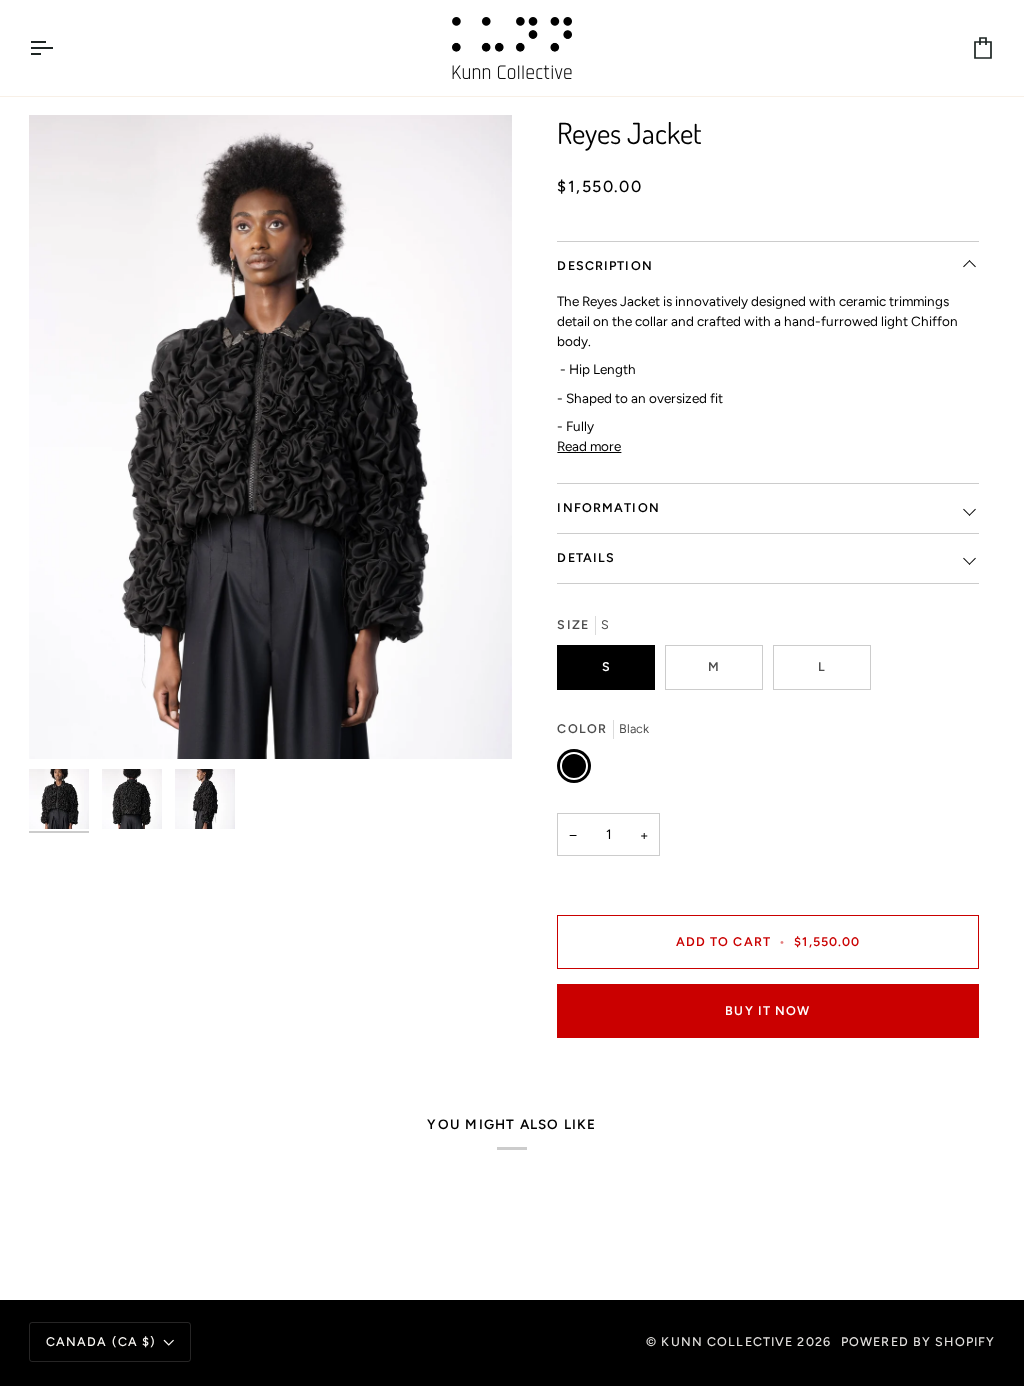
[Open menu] (59, 48)
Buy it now (767, 1010)
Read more (589, 446)
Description (604, 265)
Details (586, 557)
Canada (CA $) (101, 1341)
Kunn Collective (727, 1341)
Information (608, 507)
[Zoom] (270, 437)
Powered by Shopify (918, 1341)
